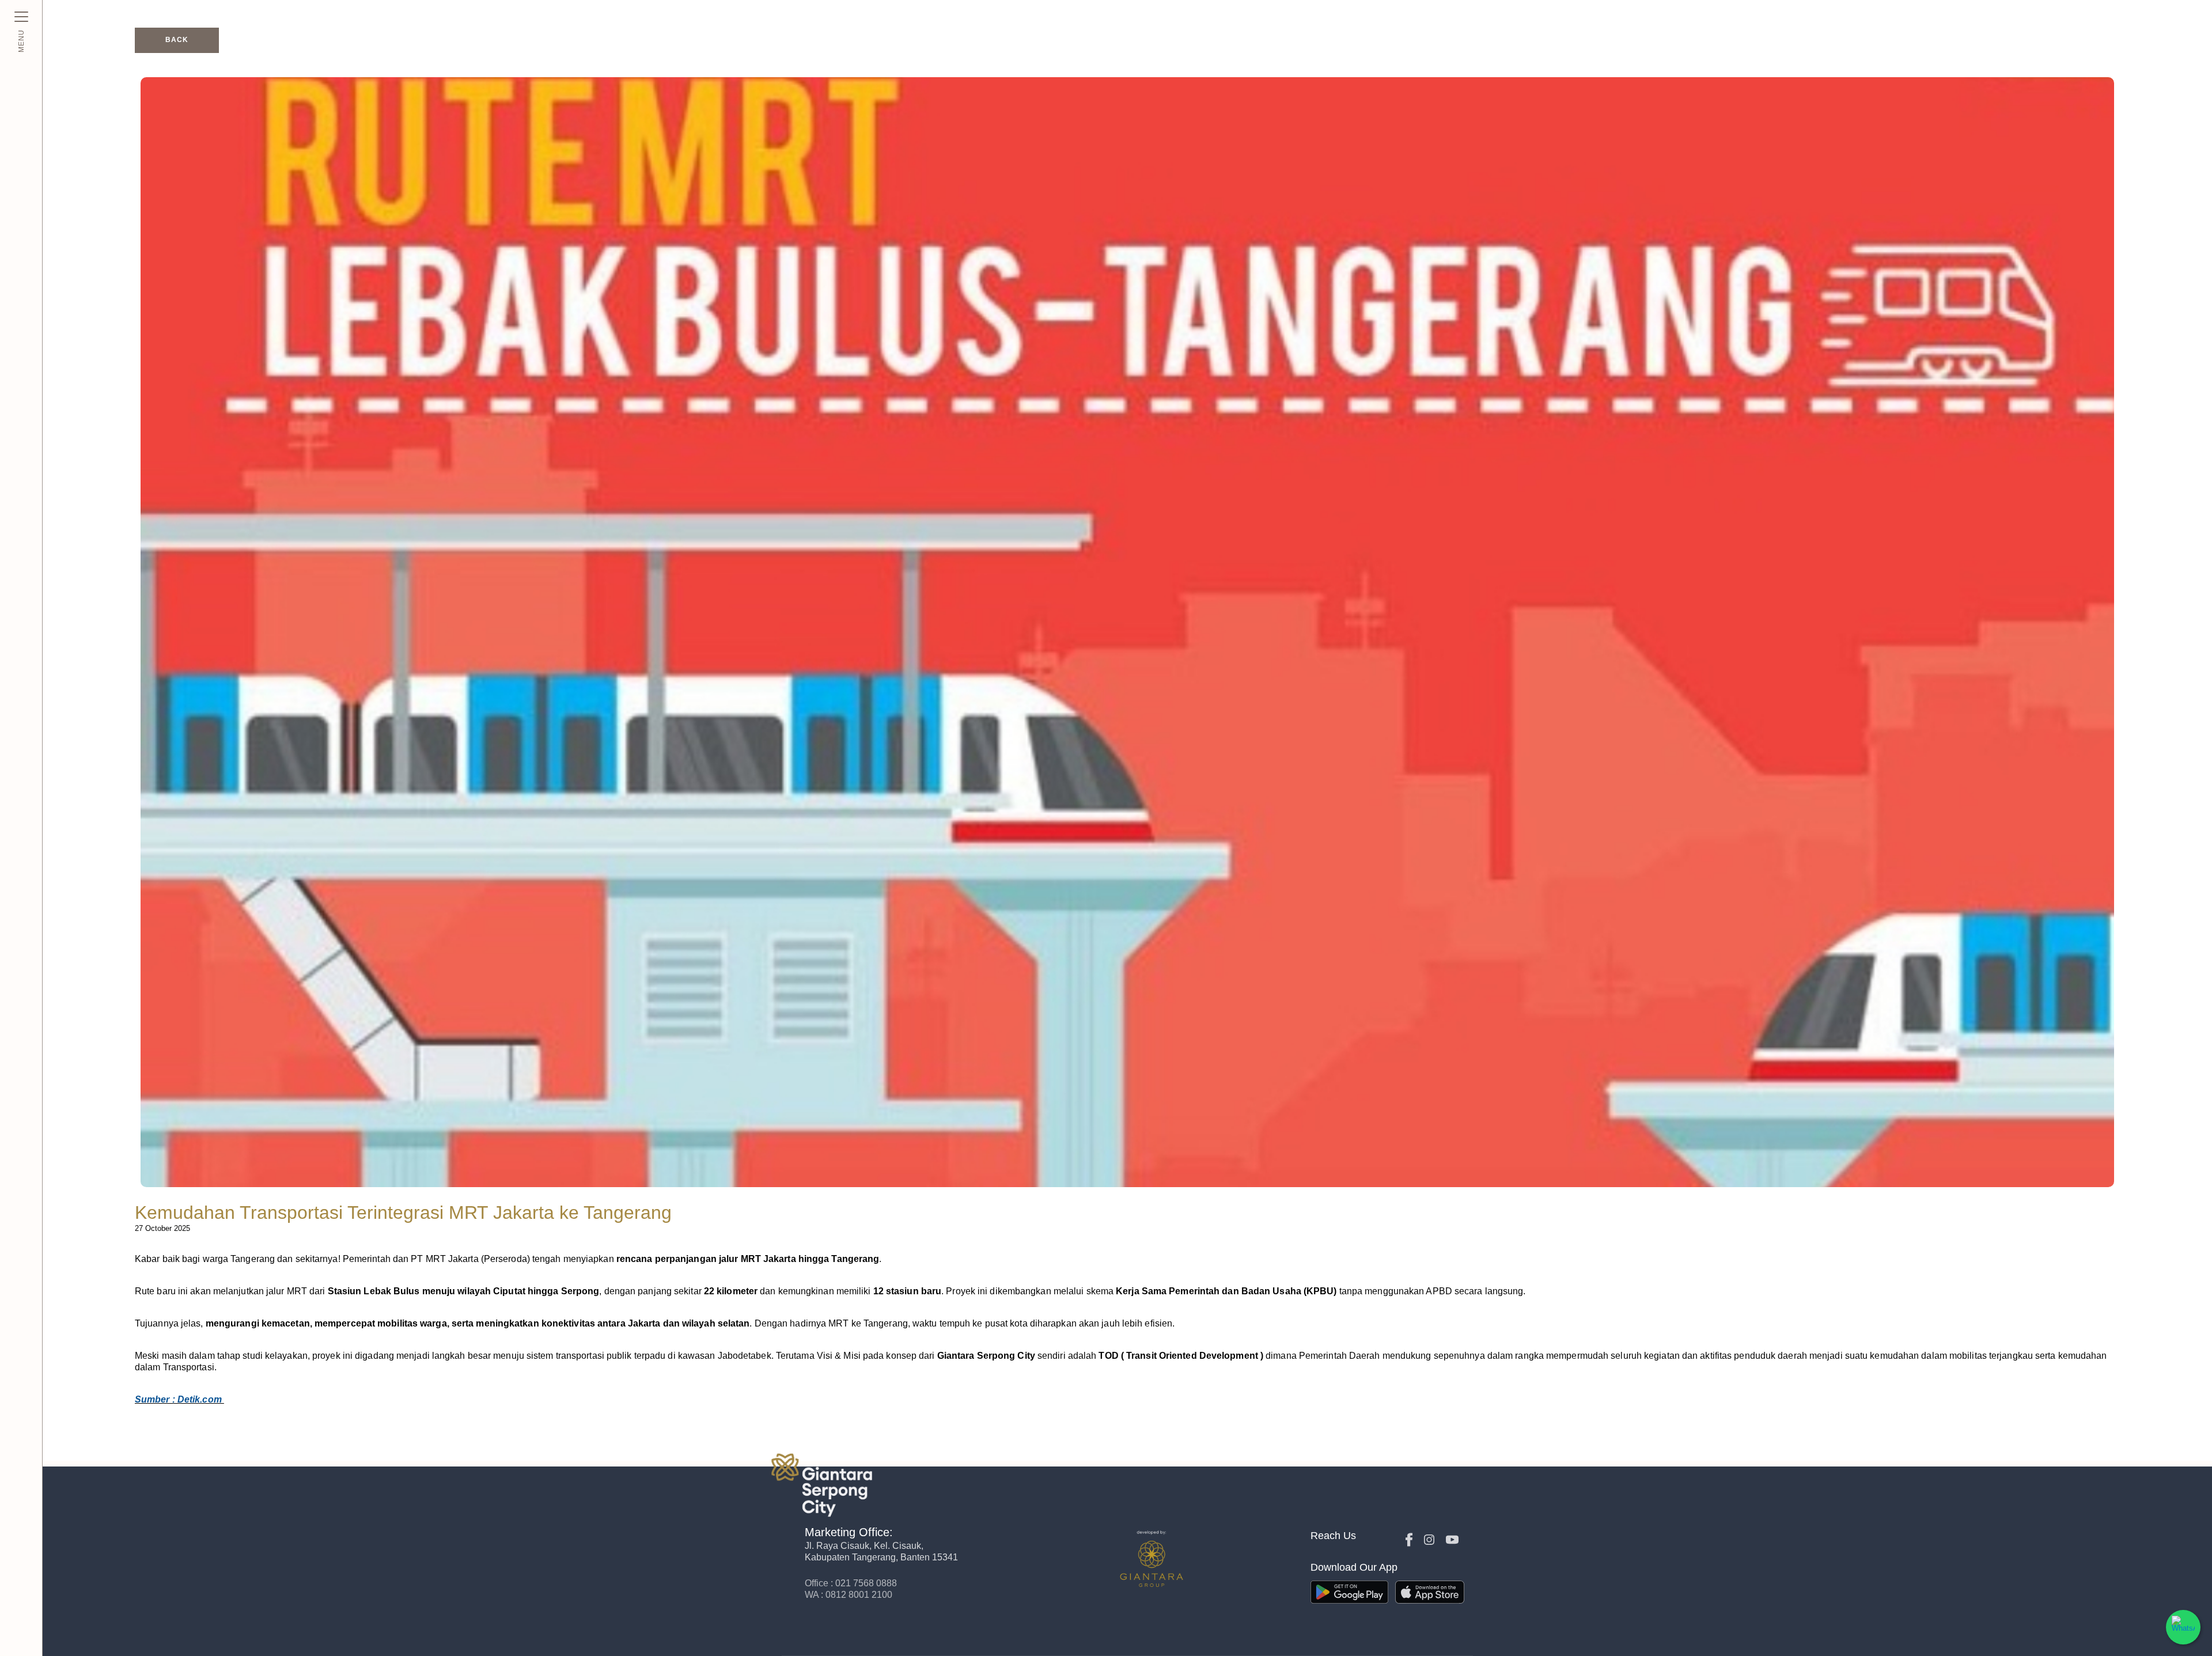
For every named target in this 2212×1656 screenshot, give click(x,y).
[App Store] (1434, 1592)
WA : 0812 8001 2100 (849, 1595)
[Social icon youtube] (1452, 1540)
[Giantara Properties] (875, 1485)
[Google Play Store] (1349, 1592)
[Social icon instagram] (1429, 1540)
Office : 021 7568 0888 (851, 1583)
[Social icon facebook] (1409, 1540)
